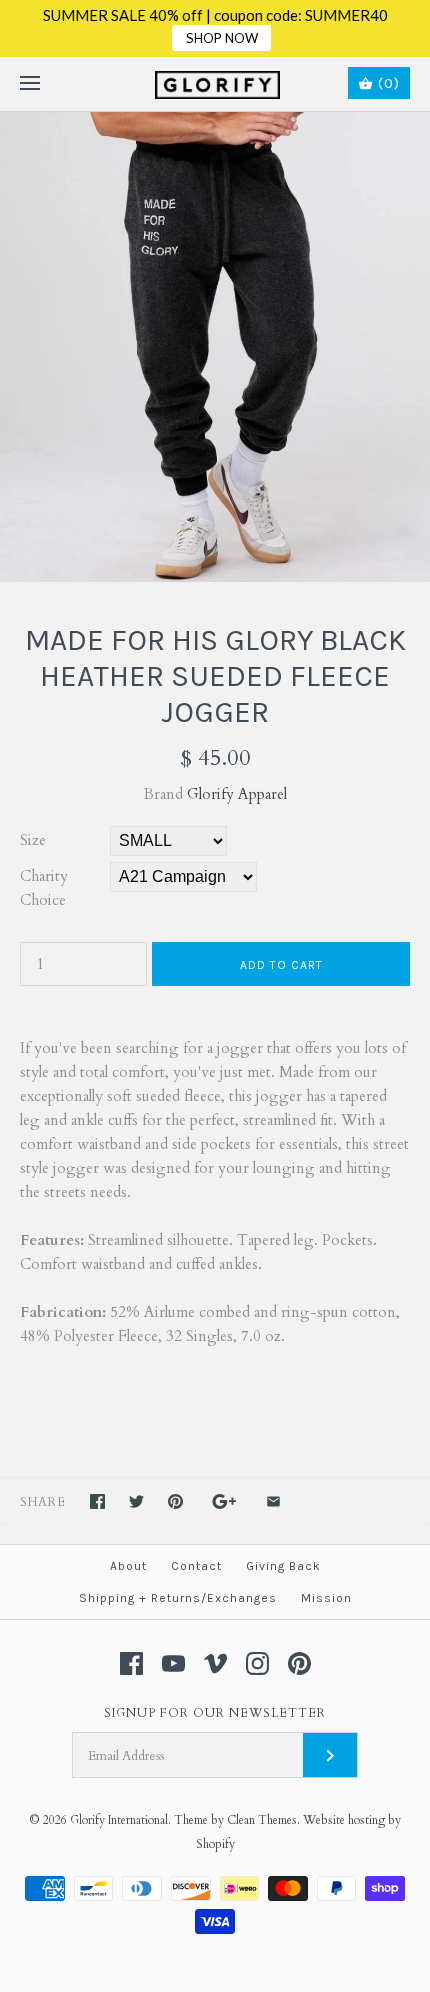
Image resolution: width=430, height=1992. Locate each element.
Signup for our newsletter (215, 1713)
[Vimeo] (215, 1663)
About (128, 1566)
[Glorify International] (215, 84)
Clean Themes (262, 1820)
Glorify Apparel (237, 794)
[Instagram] (257, 1663)
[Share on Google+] (224, 1501)
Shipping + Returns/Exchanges (178, 1598)
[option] (215, 347)
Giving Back (283, 1566)
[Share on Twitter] (136, 1501)
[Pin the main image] (175, 1501)
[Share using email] (273, 1501)
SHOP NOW (222, 38)
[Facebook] (131, 1663)
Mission (326, 1598)
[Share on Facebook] (97, 1501)
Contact (196, 1566)
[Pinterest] (299, 1663)
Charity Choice (44, 888)
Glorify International (119, 1820)
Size (33, 840)
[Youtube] (173, 1663)
